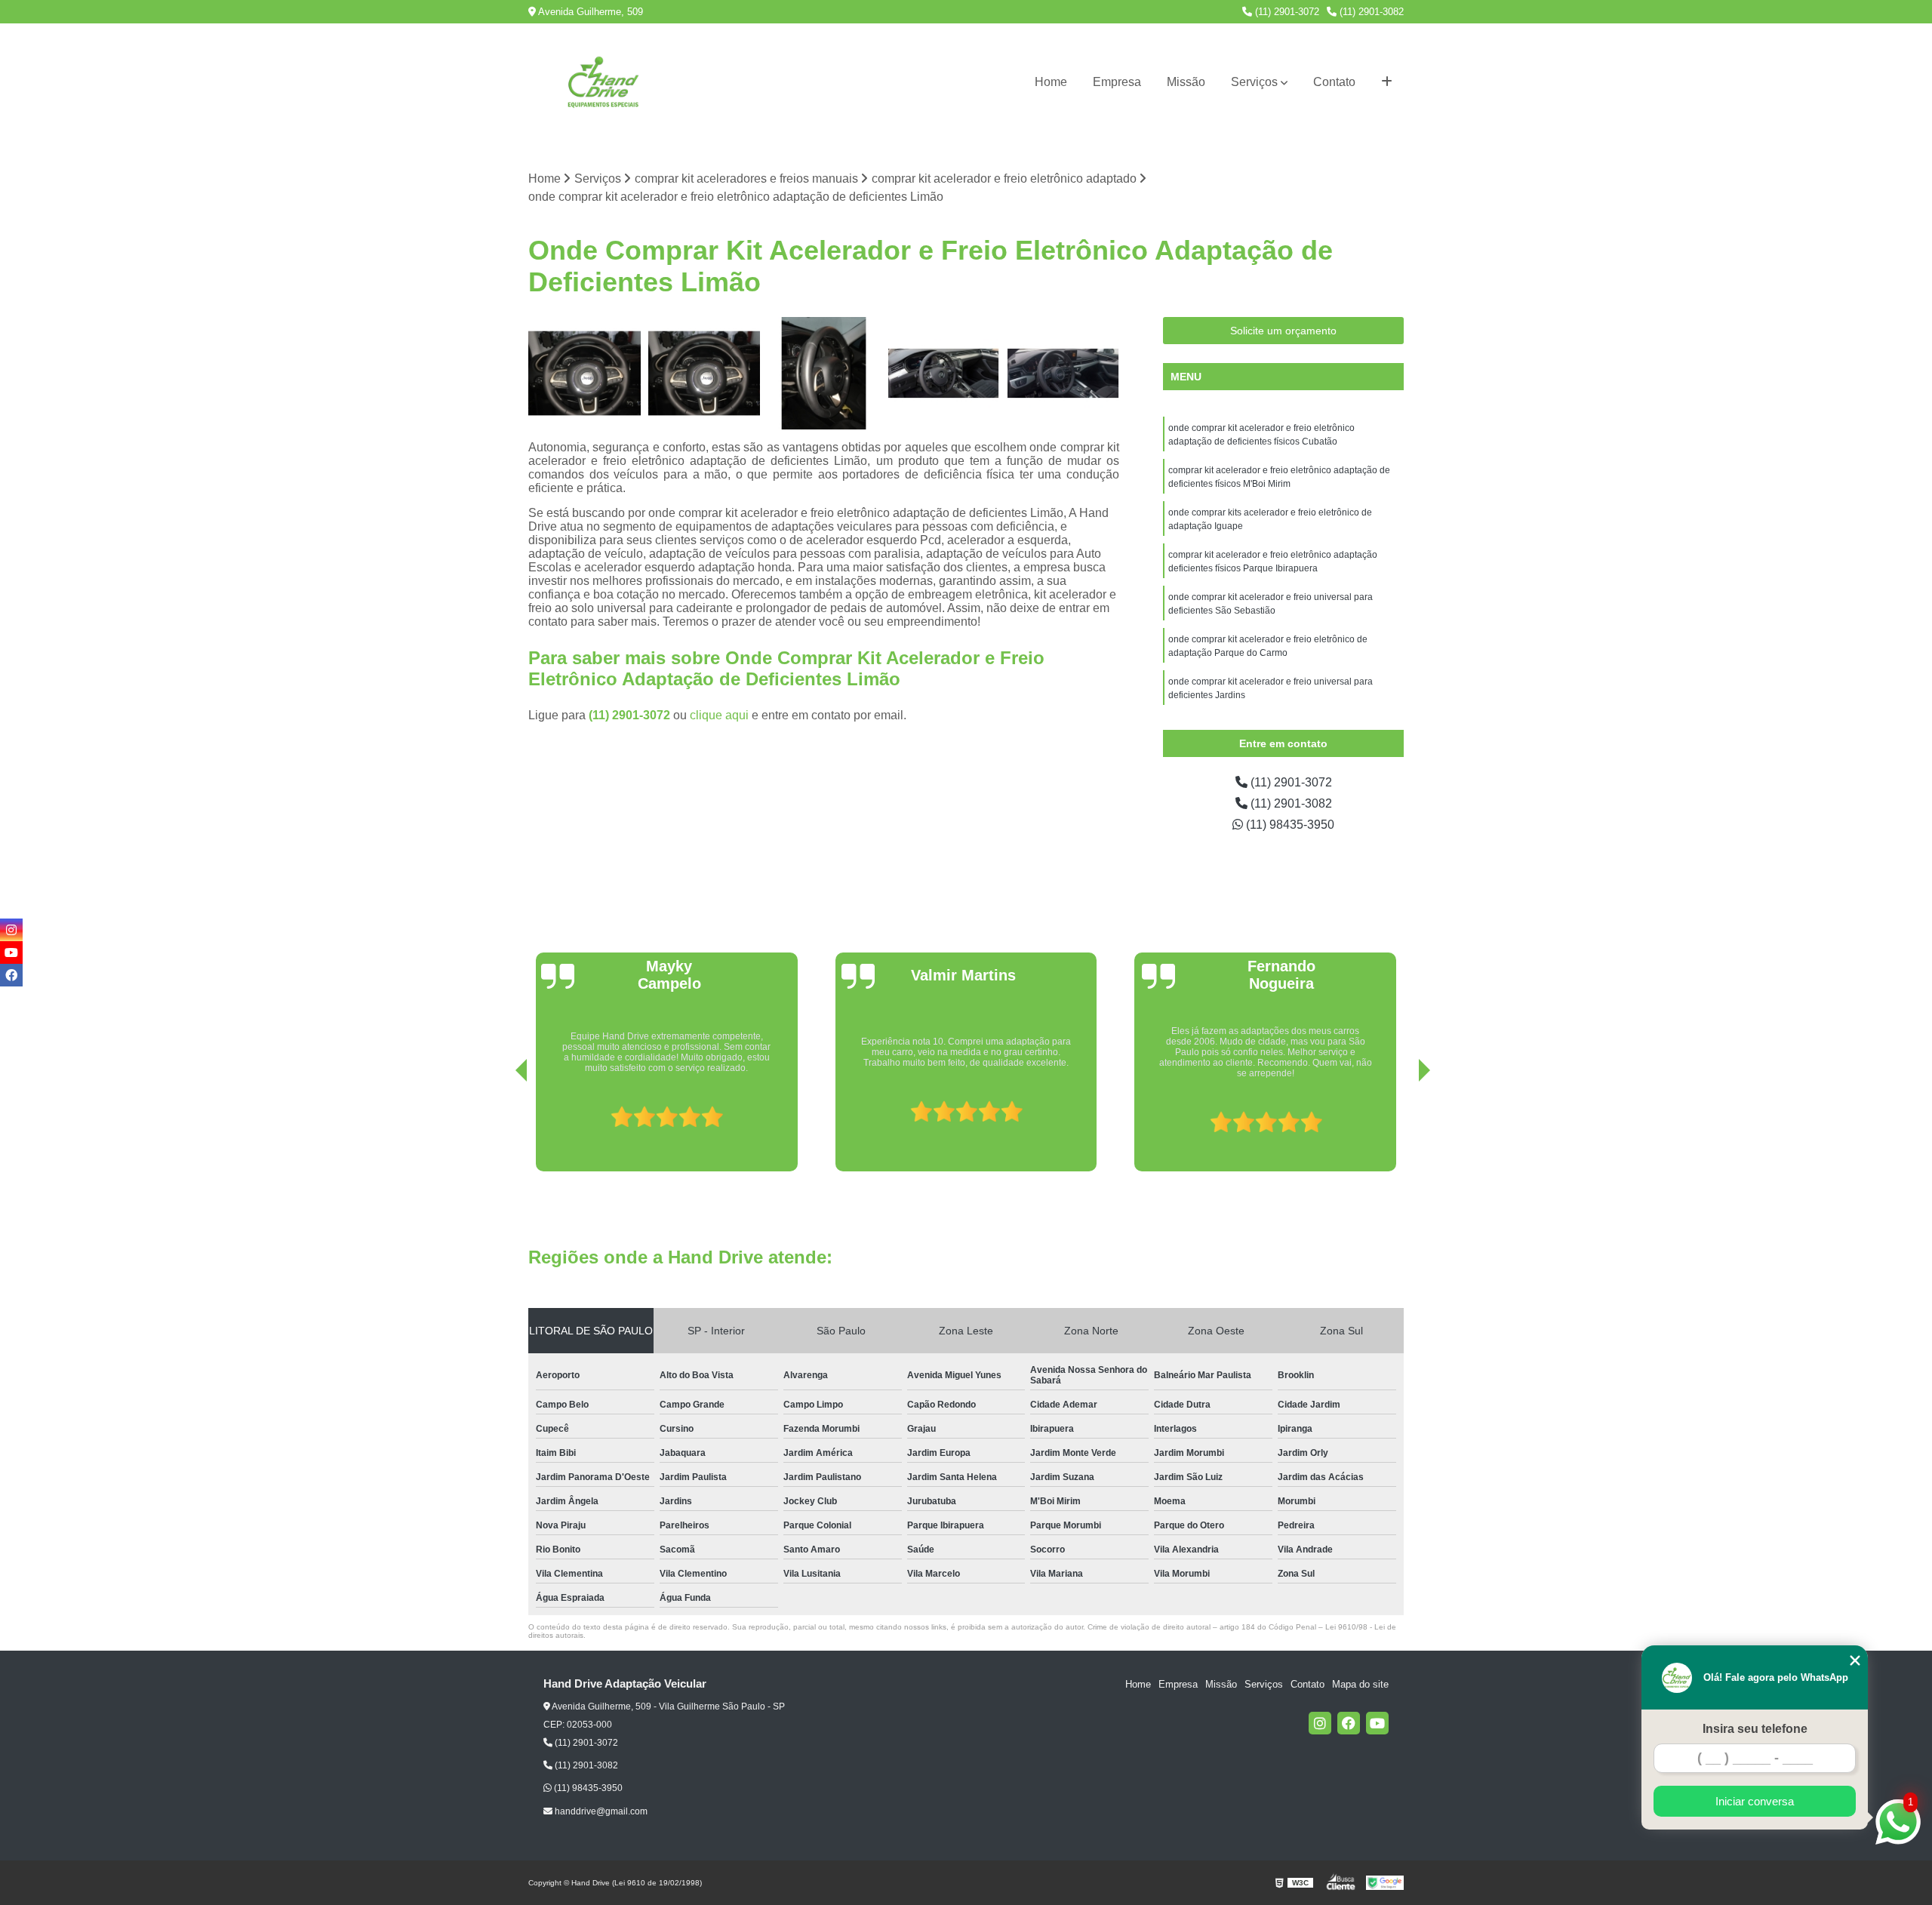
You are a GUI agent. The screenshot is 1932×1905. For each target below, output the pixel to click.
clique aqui (719, 715)
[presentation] (500, 1128)
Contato (1334, 82)
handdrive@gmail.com (600, 1811)
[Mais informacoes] (1387, 82)
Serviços (1254, 82)
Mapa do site (1360, 1684)
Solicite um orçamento (1283, 331)
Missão (1186, 82)
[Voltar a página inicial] (604, 82)
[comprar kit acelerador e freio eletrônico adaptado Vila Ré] (944, 373)
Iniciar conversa (1755, 1801)
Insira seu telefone (1755, 1729)
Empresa (1117, 82)
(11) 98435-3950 (1289, 825)
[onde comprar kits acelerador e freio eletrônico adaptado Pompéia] (824, 373)
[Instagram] (1320, 1723)
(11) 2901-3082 (1370, 12)
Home (1051, 82)
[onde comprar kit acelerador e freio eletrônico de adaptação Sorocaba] (1063, 373)
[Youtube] (1377, 1723)
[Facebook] (1349, 1723)
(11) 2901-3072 (1286, 12)
